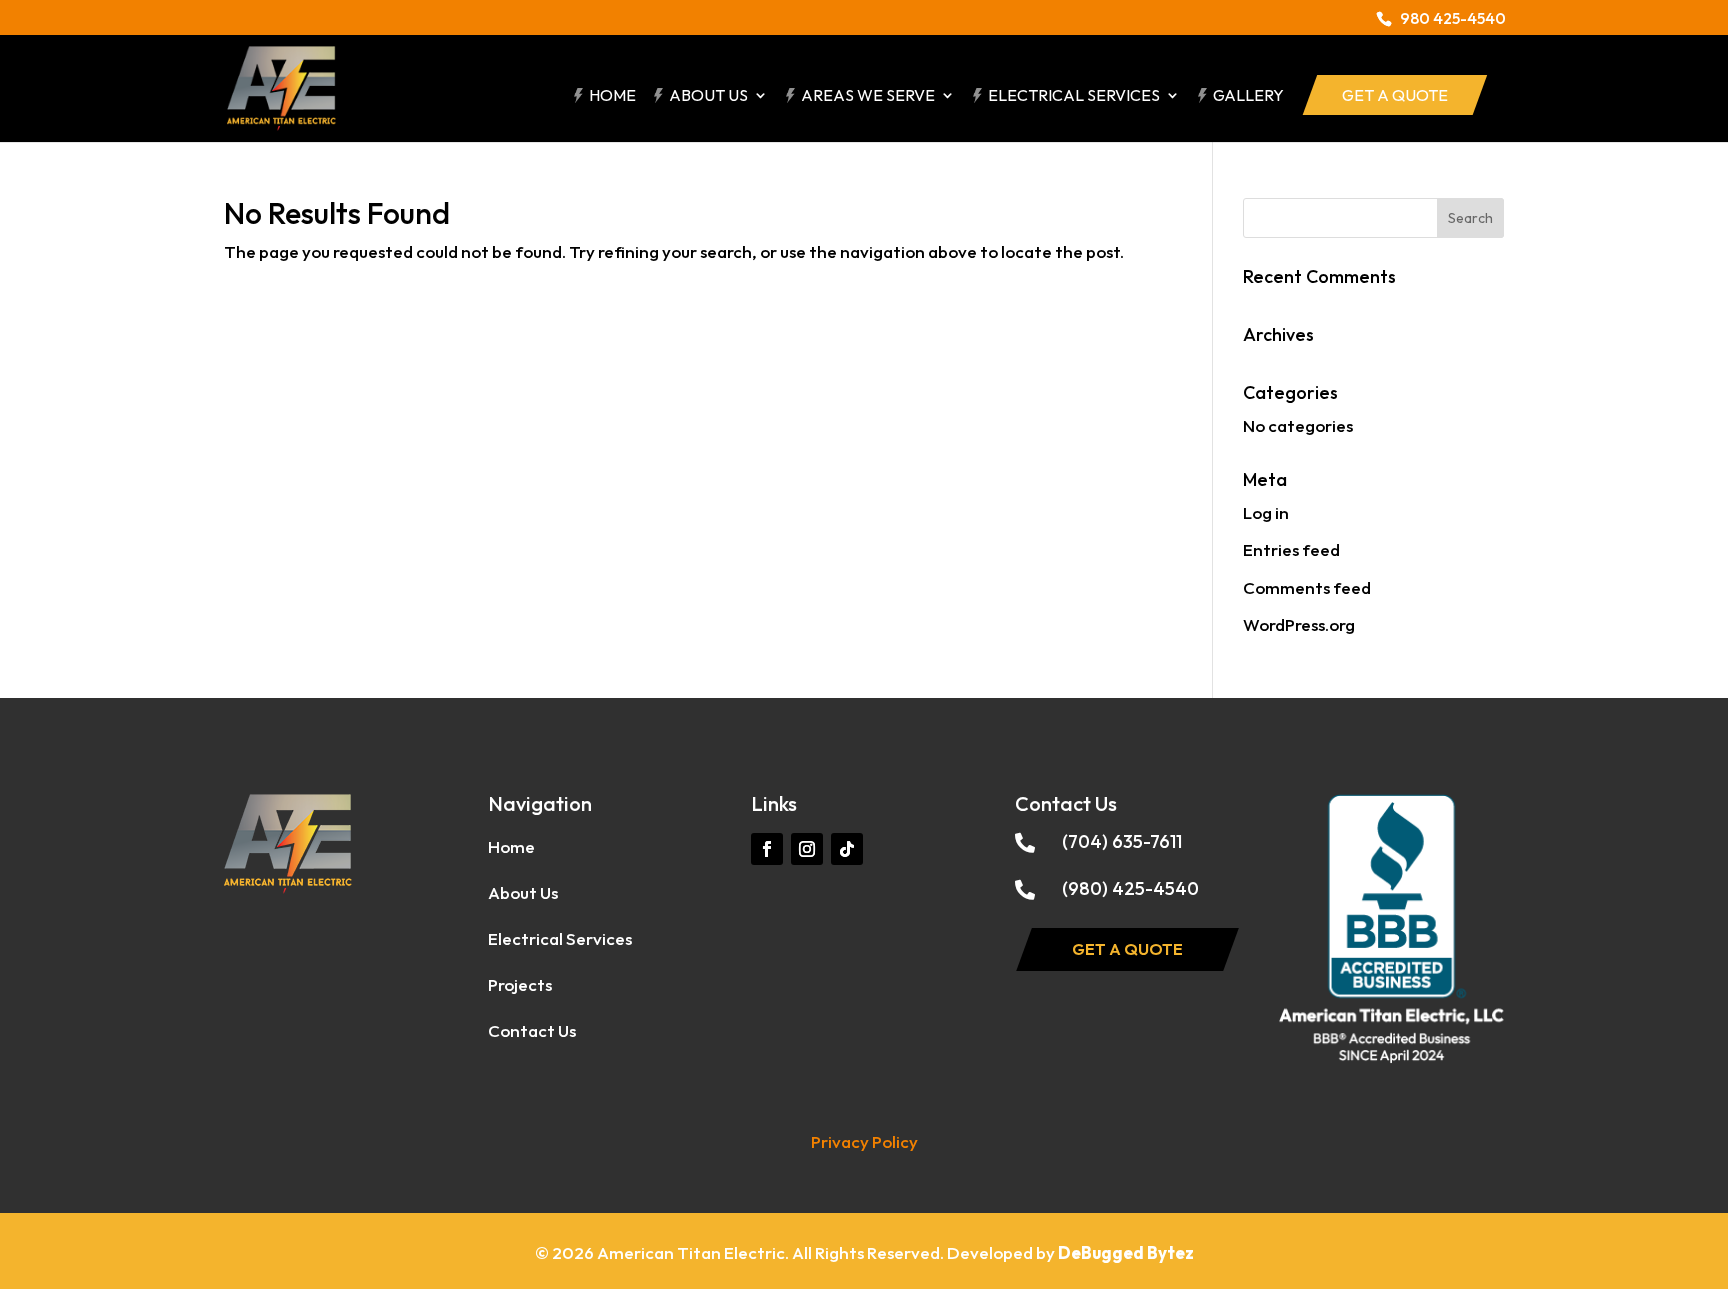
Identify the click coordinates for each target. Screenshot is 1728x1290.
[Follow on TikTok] (847, 849)
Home (612, 96)
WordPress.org (1299, 624)
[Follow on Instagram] (807, 849)
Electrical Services (1074, 96)
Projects (520, 984)
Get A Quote (1395, 95)
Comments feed (1307, 587)
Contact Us (532, 1030)
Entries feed (1291, 549)
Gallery (1248, 96)
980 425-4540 (1453, 18)
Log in (1266, 512)
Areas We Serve (868, 96)
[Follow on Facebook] (767, 849)
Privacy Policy (864, 1141)
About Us (708, 96)
